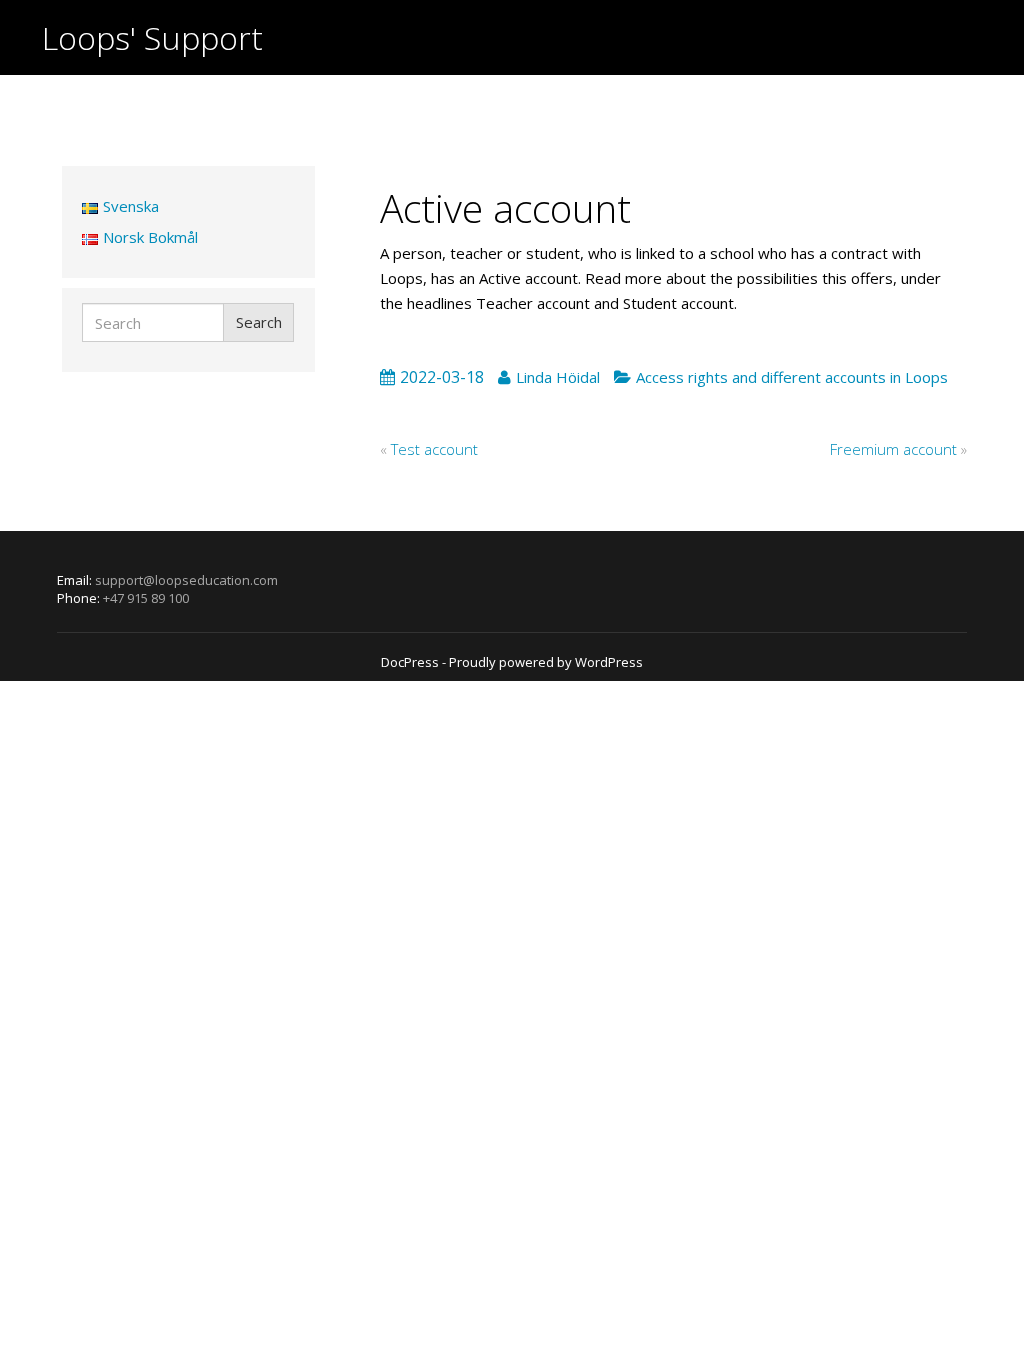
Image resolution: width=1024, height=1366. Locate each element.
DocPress (410, 662)
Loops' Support (152, 37)
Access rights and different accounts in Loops (792, 377)
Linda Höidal (558, 377)
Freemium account (893, 449)
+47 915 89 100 (146, 598)
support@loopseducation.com (186, 580)
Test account (434, 449)
